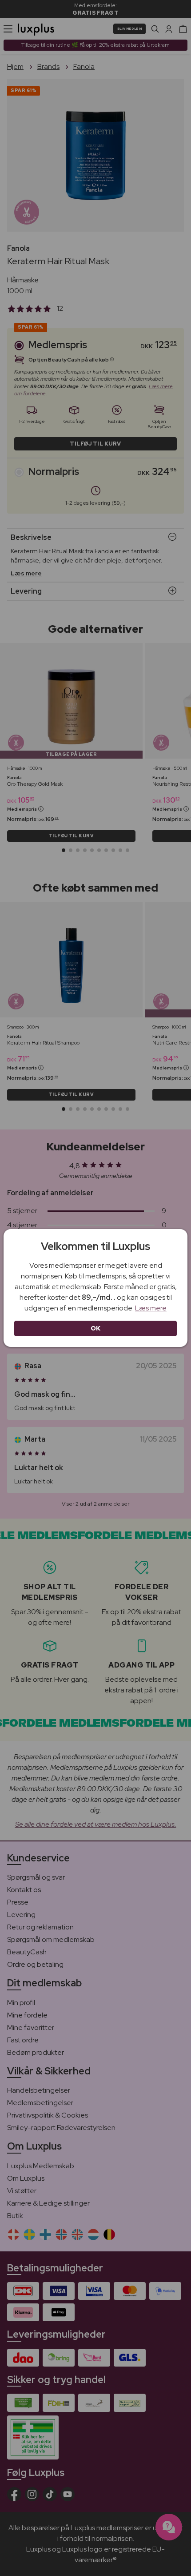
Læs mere (151, 1308)
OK (96, 1328)
